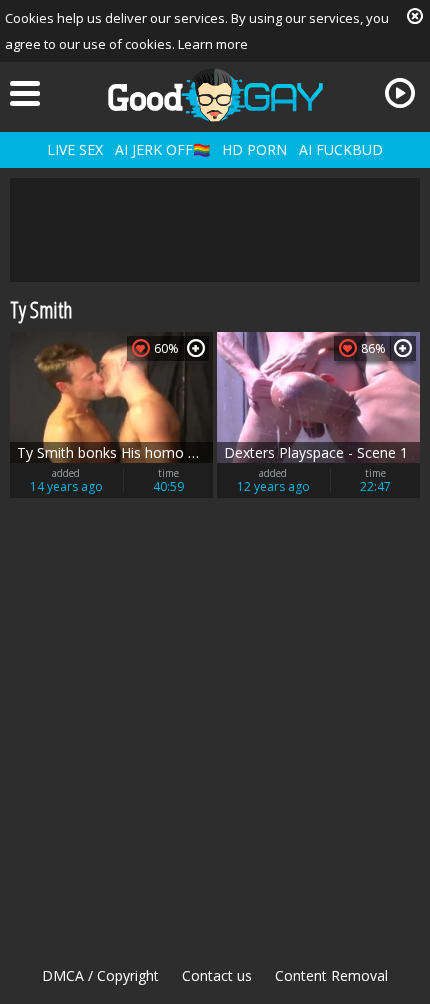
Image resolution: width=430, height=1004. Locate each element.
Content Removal (331, 975)
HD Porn (254, 149)
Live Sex (75, 149)
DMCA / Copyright (100, 975)
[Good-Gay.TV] (215, 95)
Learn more (213, 44)
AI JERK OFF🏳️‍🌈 (162, 149)
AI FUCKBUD (341, 149)
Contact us (217, 975)
